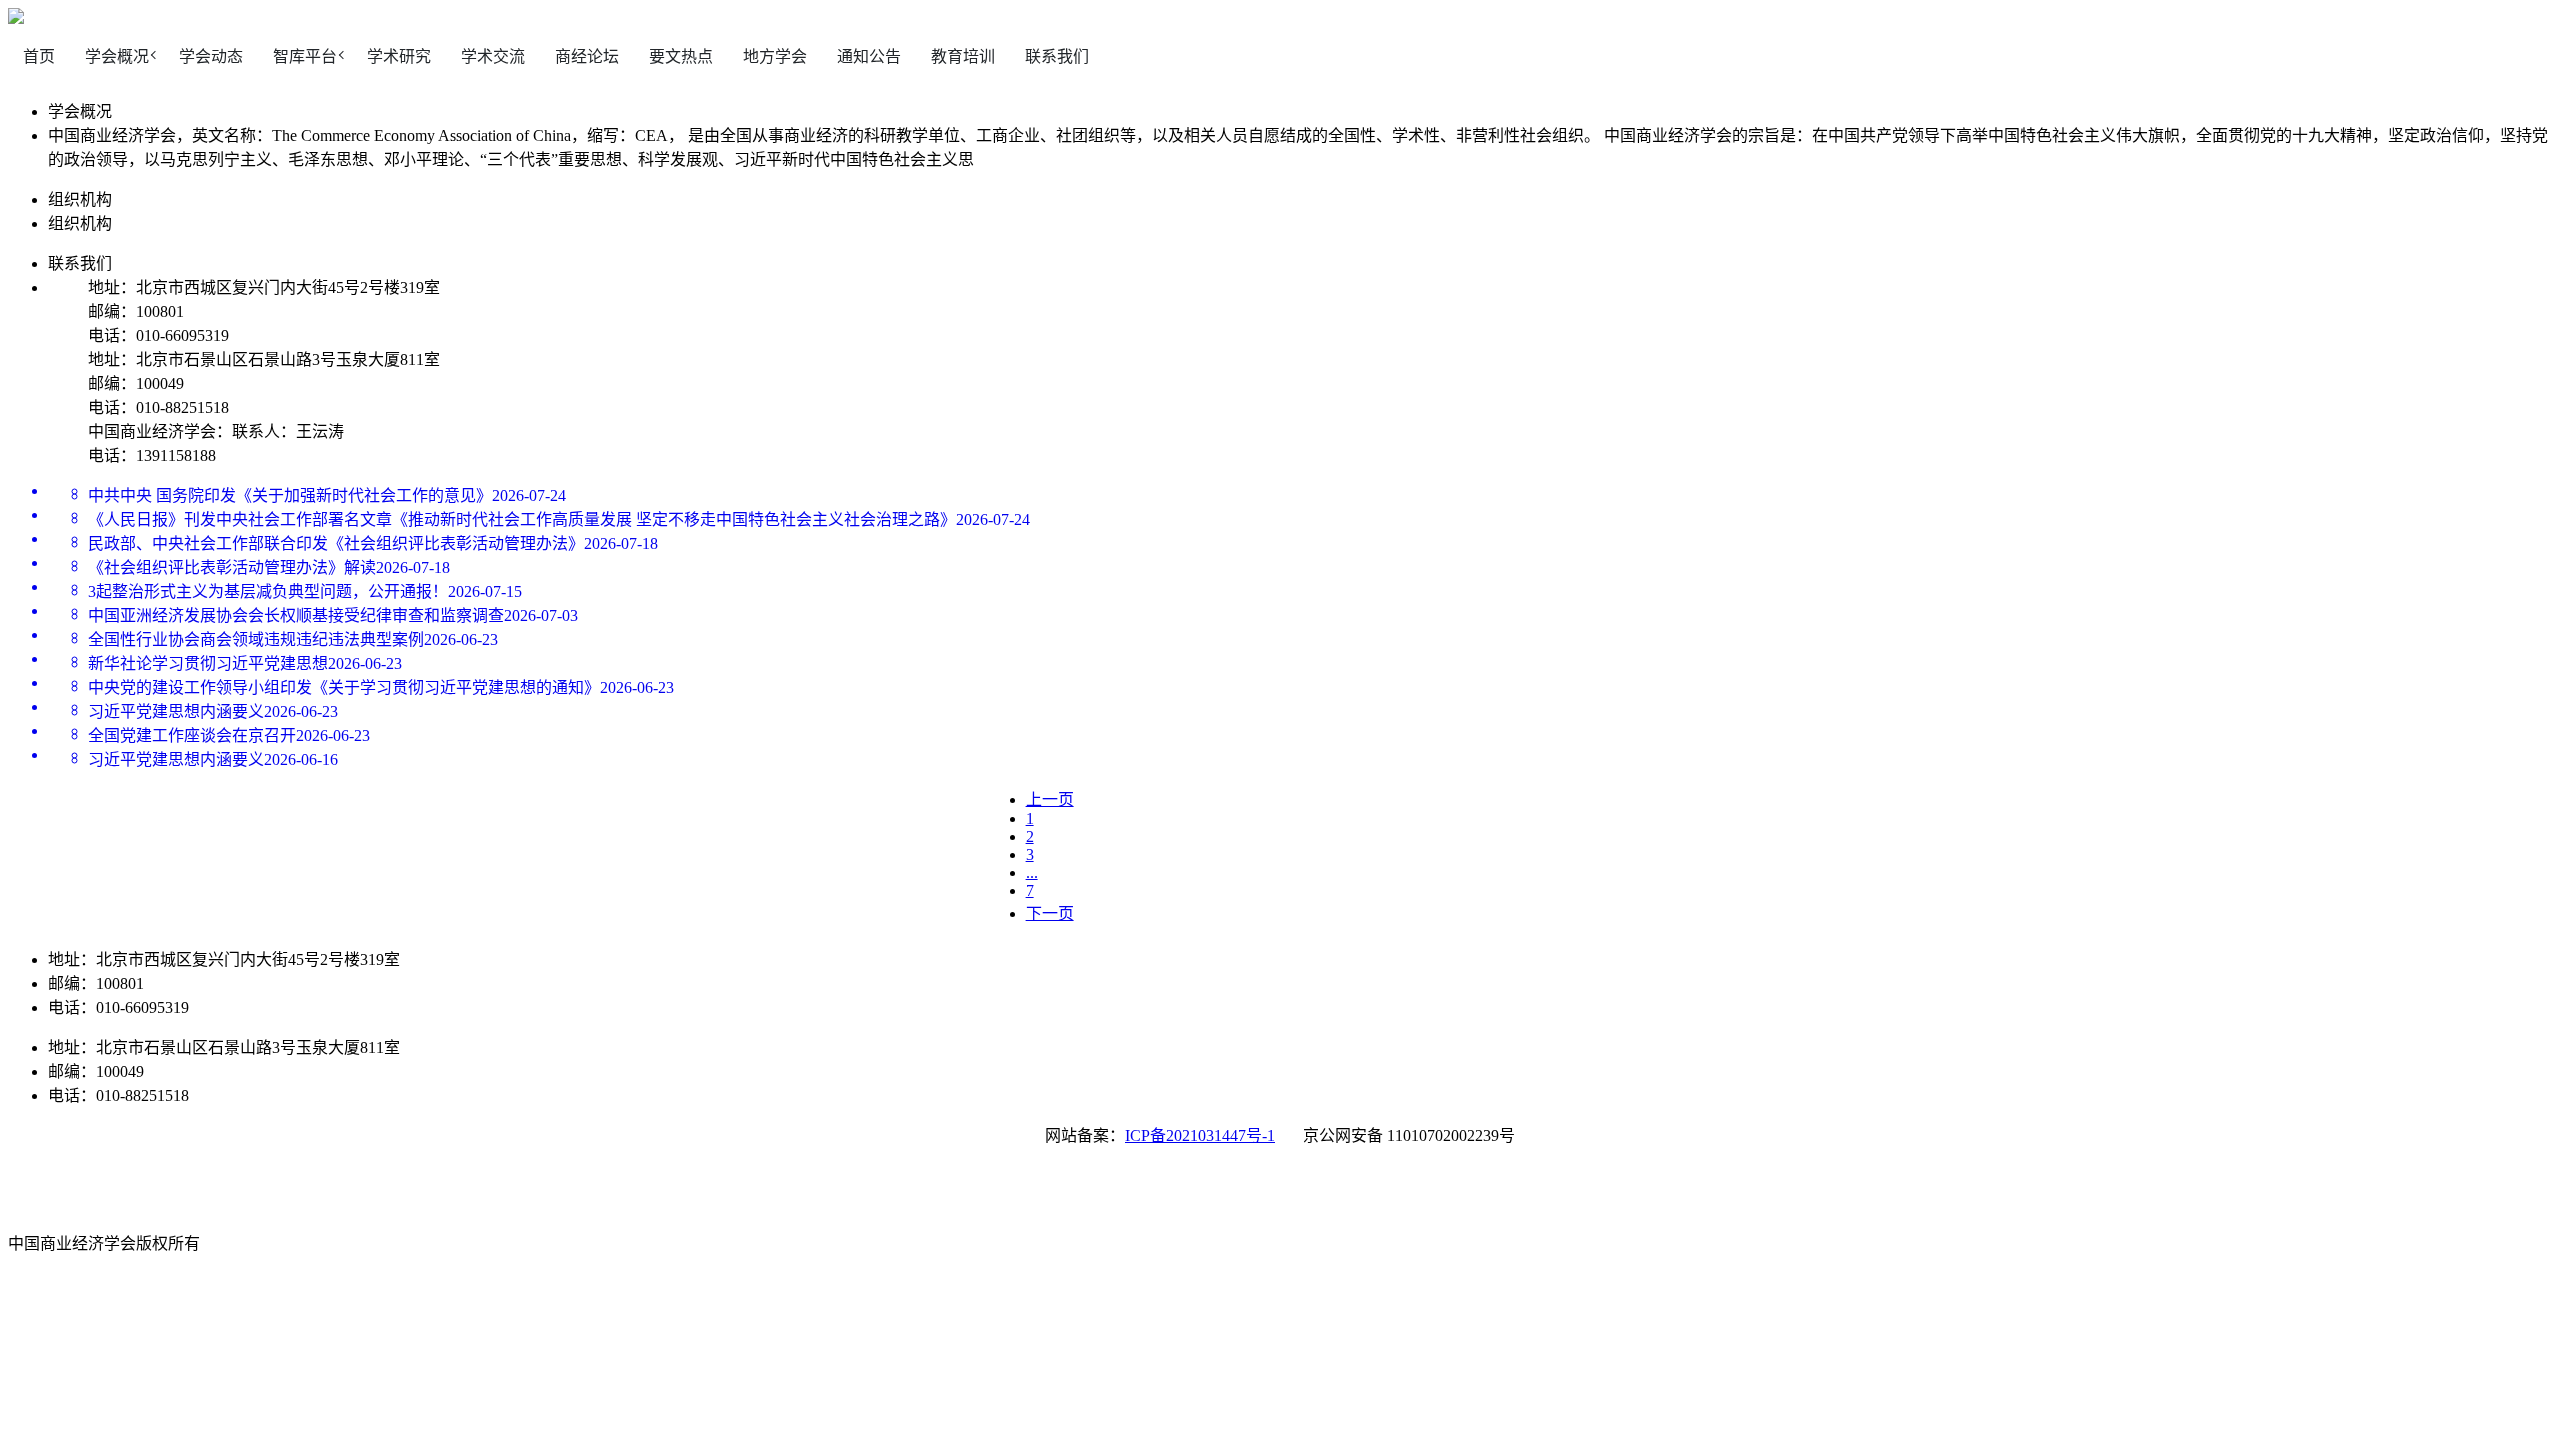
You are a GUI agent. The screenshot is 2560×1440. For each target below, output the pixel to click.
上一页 (1050, 799)
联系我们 (1057, 56)
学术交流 (493, 56)
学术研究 (399, 56)
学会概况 (117, 56)
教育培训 (963, 56)
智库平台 (305, 56)
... (1032, 872)
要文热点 (681, 56)
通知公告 (869, 56)
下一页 (1050, 913)
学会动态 (211, 56)
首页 (39, 56)
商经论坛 (587, 56)
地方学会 (775, 56)
